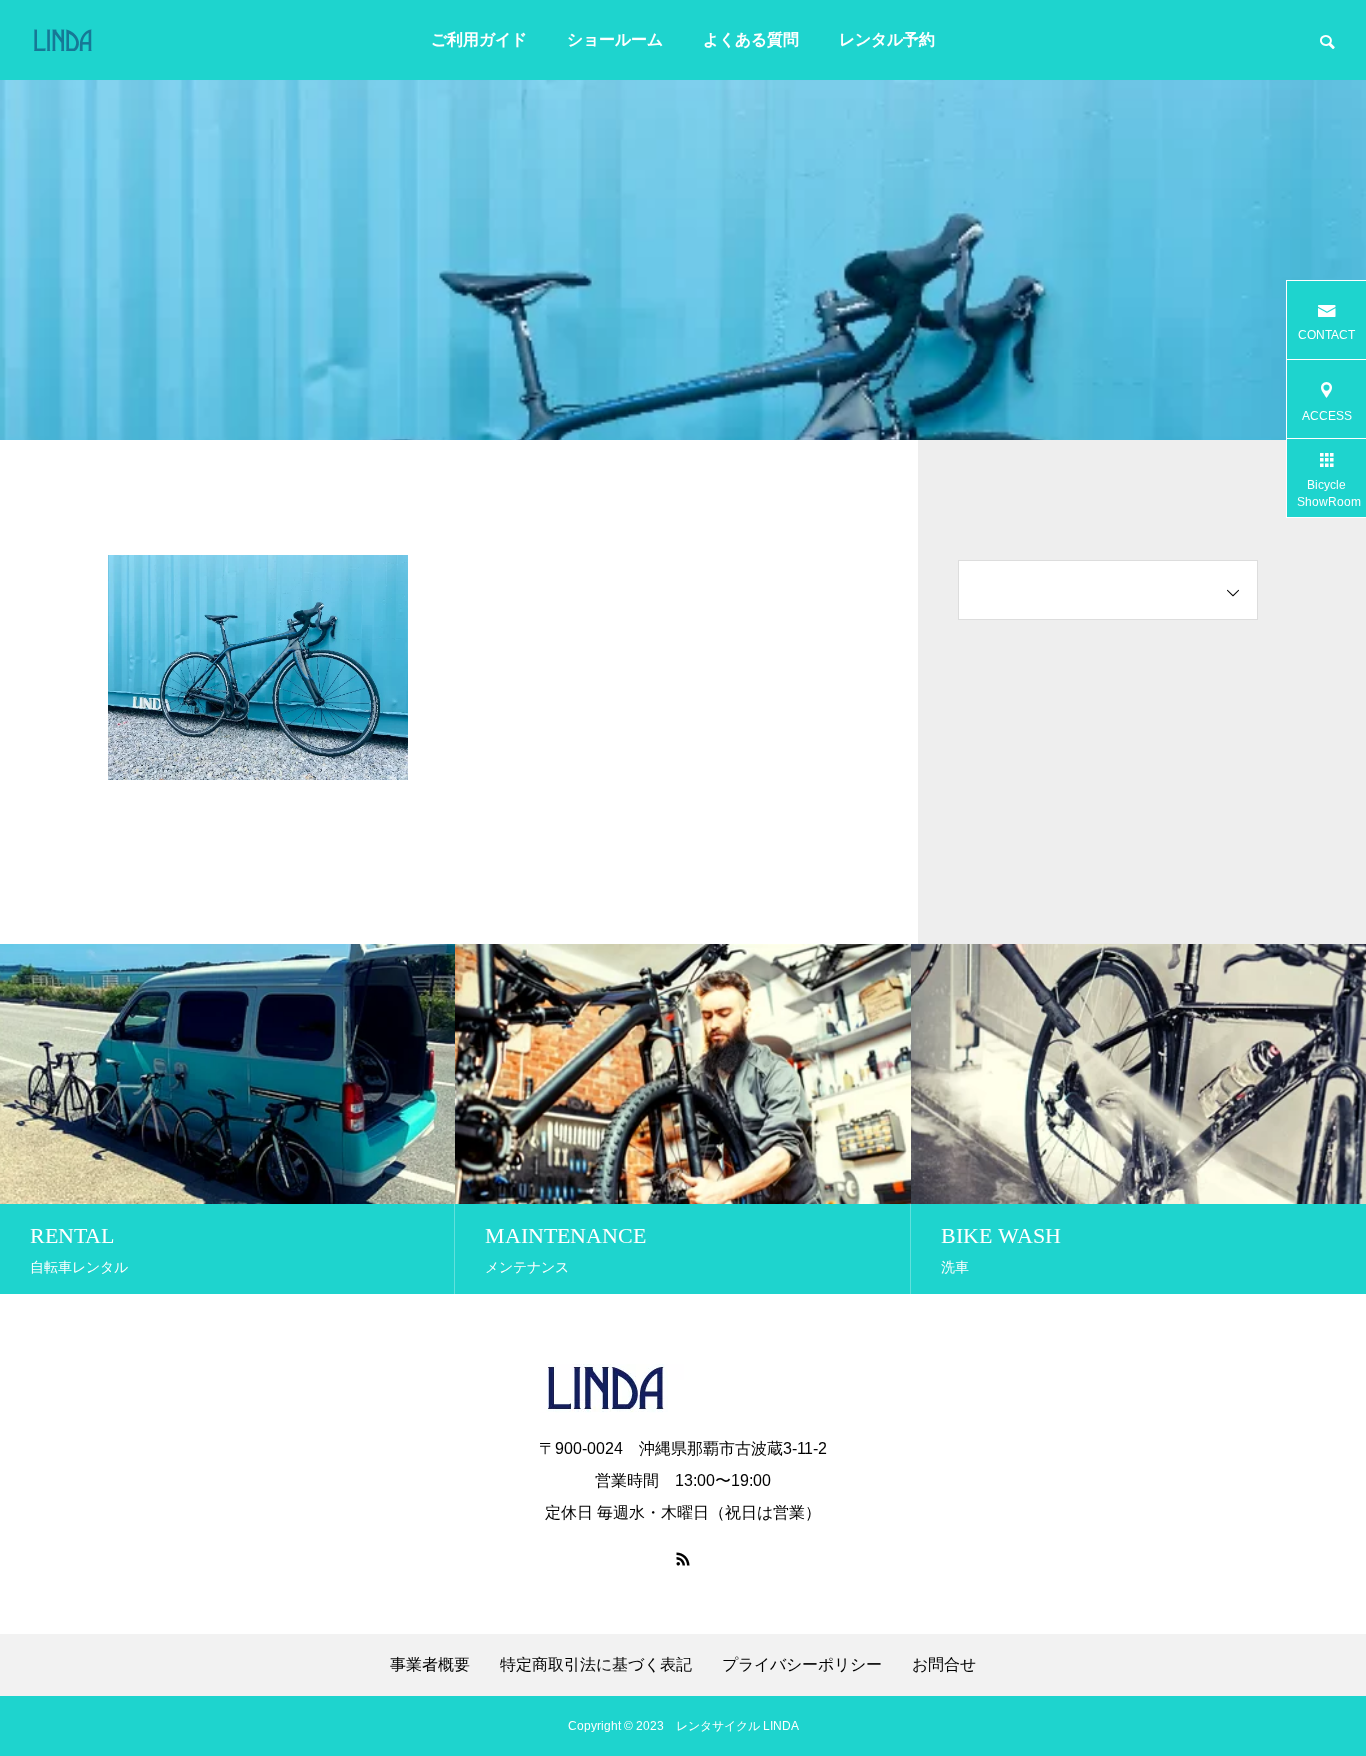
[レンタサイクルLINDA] (101, 40)
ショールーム (615, 39)
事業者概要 (430, 1665)
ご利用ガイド (479, 39)
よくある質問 (751, 39)
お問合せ (944, 1665)
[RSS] (683, 1559)
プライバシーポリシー (802, 1665)
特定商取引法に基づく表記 (596, 1665)
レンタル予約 (887, 39)
